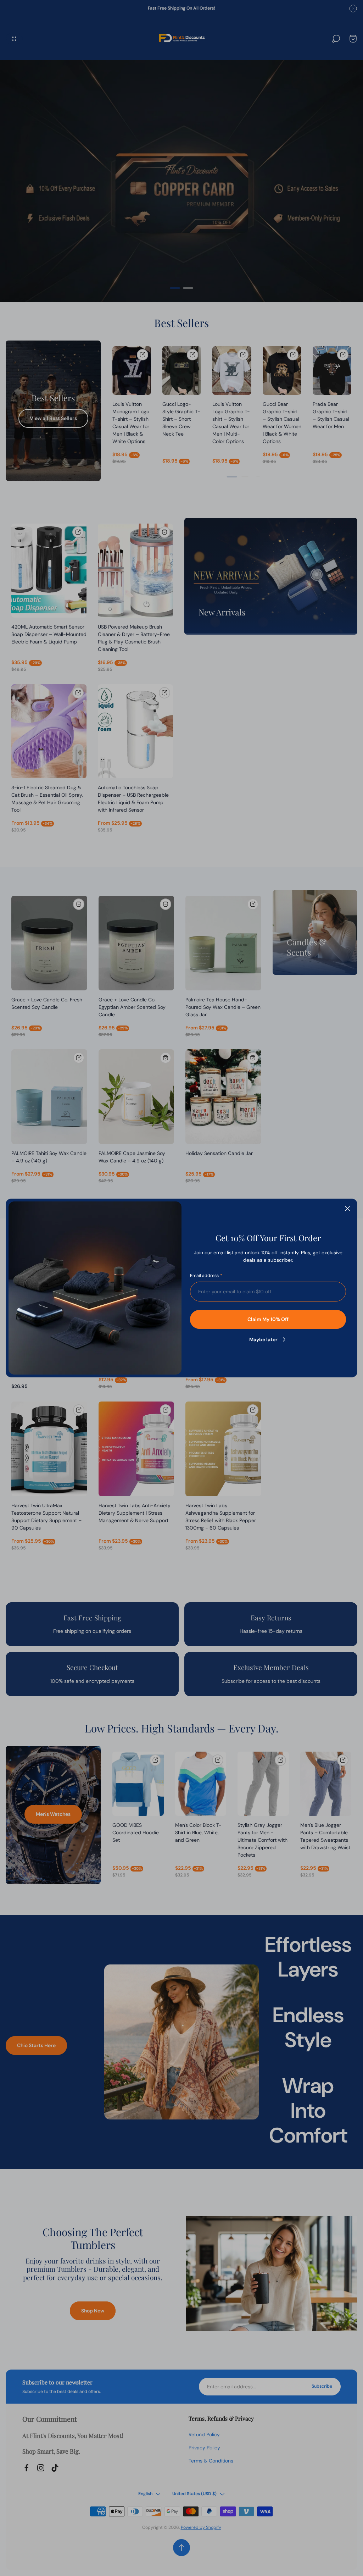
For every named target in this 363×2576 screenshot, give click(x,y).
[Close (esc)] (347, 1209)
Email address (204, 1276)
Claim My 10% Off (268, 1319)
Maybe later (263, 1339)
